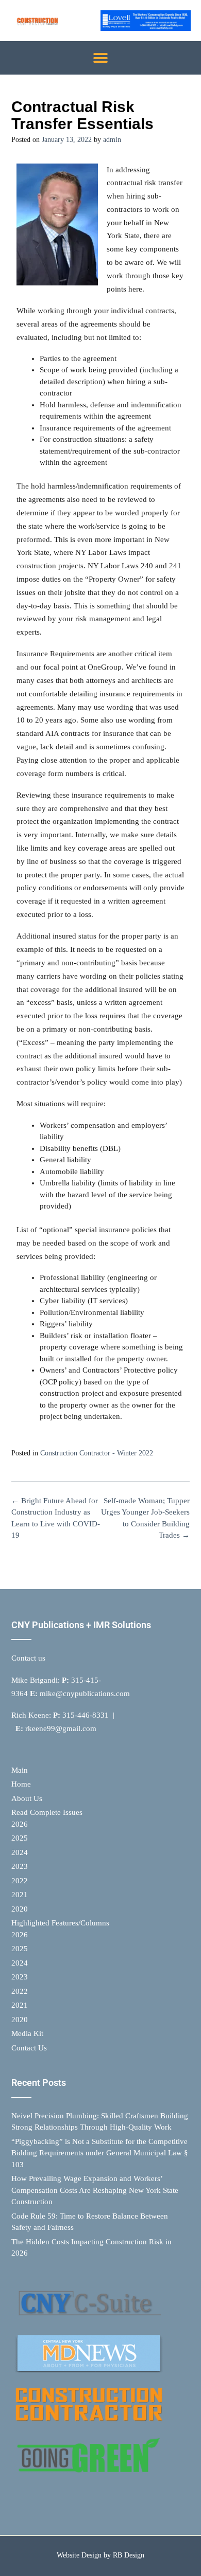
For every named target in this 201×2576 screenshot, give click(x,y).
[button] (101, 58)
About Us (27, 1798)
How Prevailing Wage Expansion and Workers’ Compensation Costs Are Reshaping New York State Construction (95, 2190)
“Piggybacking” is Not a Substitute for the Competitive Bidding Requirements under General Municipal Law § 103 (100, 2153)
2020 (20, 1909)
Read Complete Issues (47, 1812)
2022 (20, 1881)
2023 (20, 1866)
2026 (20, 1824)
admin (112, 140)
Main (20, 1770)
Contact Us (29, 2048)
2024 (20, 1852)
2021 (20, 1895)
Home (21, 1784)
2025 (20, 1838)
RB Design (129, 2555)
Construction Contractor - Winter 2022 (97, 1453)
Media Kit (27, 2033)
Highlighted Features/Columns (60, 1923)
